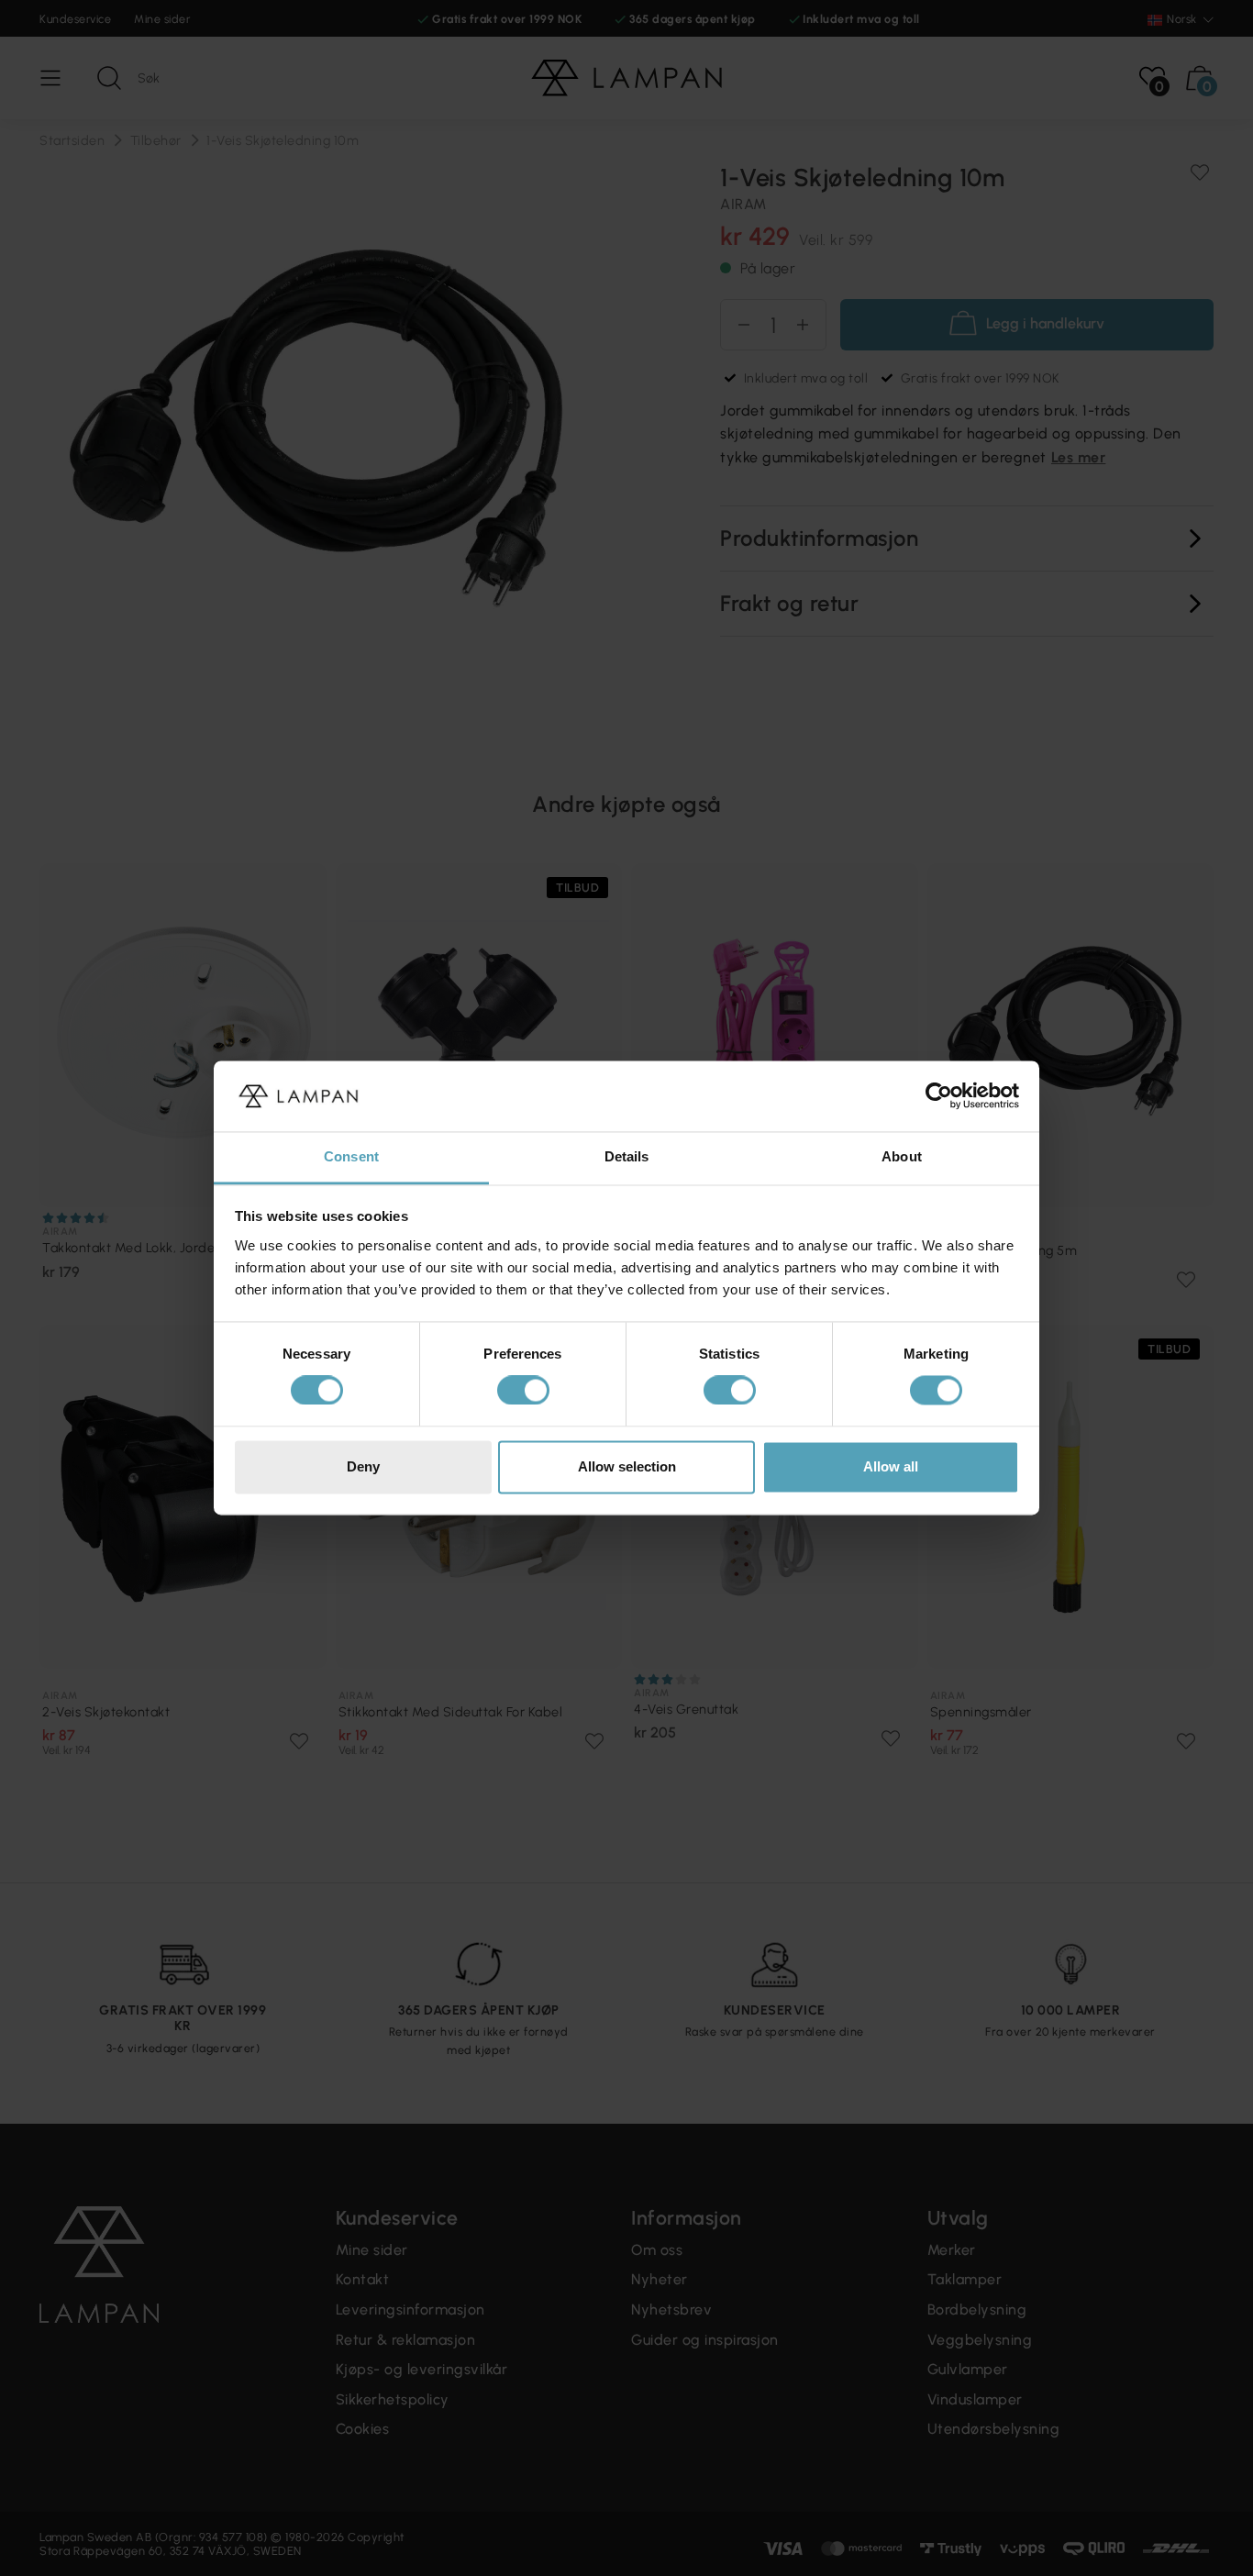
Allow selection (627, 1466)
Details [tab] (627, 1156)
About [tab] (902, 1156)
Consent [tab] (351, 1156)
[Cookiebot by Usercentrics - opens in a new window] (939, 1096)
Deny (363, 1466)
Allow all (891, 1466)
